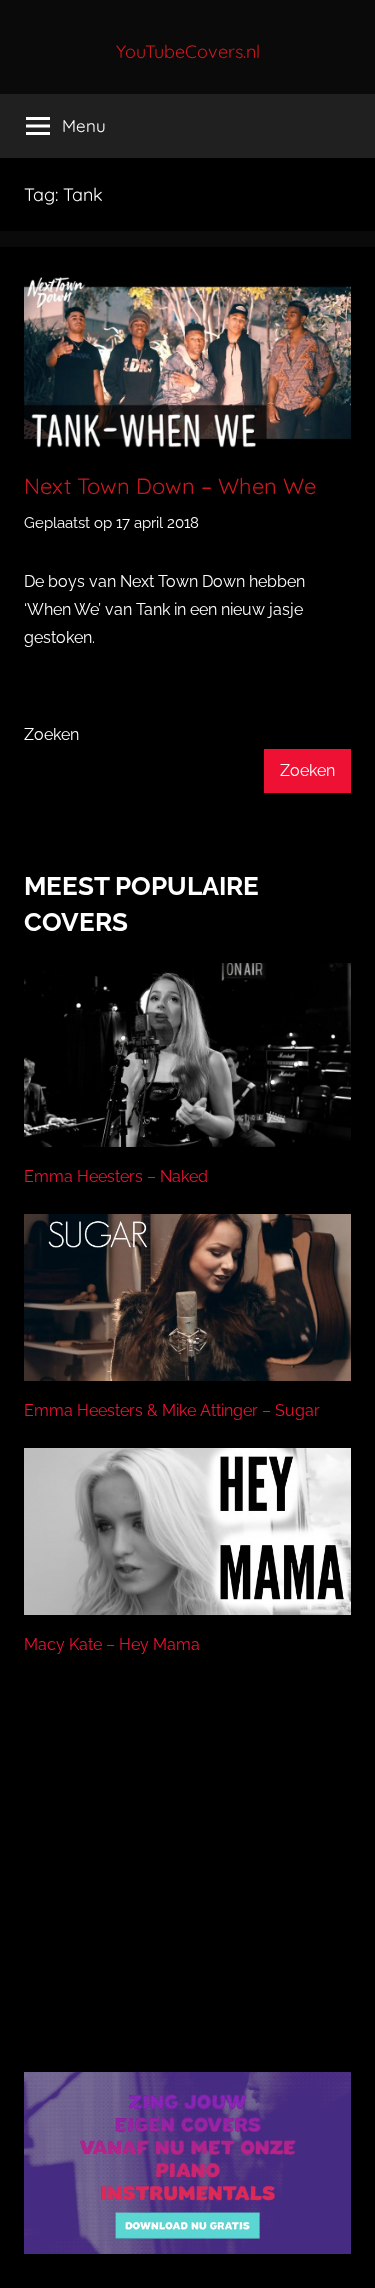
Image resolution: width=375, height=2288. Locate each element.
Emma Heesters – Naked (116, 1176)
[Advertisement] (188, 1889)
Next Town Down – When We (170, 486)
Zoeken (51, 734)
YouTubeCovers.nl (188, 51)
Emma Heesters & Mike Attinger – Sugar (172, 1410)
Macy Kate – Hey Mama (112, 1644)
